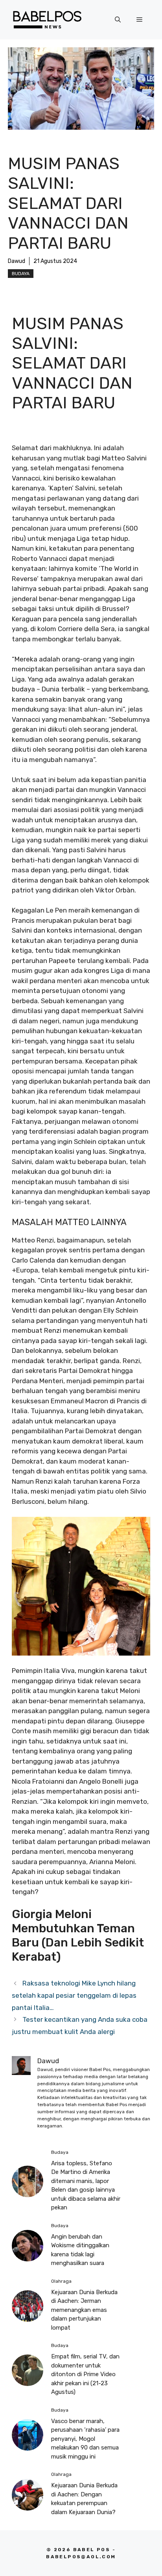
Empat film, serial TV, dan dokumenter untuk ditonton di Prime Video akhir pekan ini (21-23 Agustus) (85, 2374)
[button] (118, 20)
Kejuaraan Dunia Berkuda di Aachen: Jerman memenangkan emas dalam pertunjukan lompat (84, 2310)
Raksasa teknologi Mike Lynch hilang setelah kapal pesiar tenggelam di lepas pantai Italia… (74, 1995)
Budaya (21, 274)
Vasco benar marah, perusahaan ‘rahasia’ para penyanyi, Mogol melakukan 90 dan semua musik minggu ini (85, 2439)
